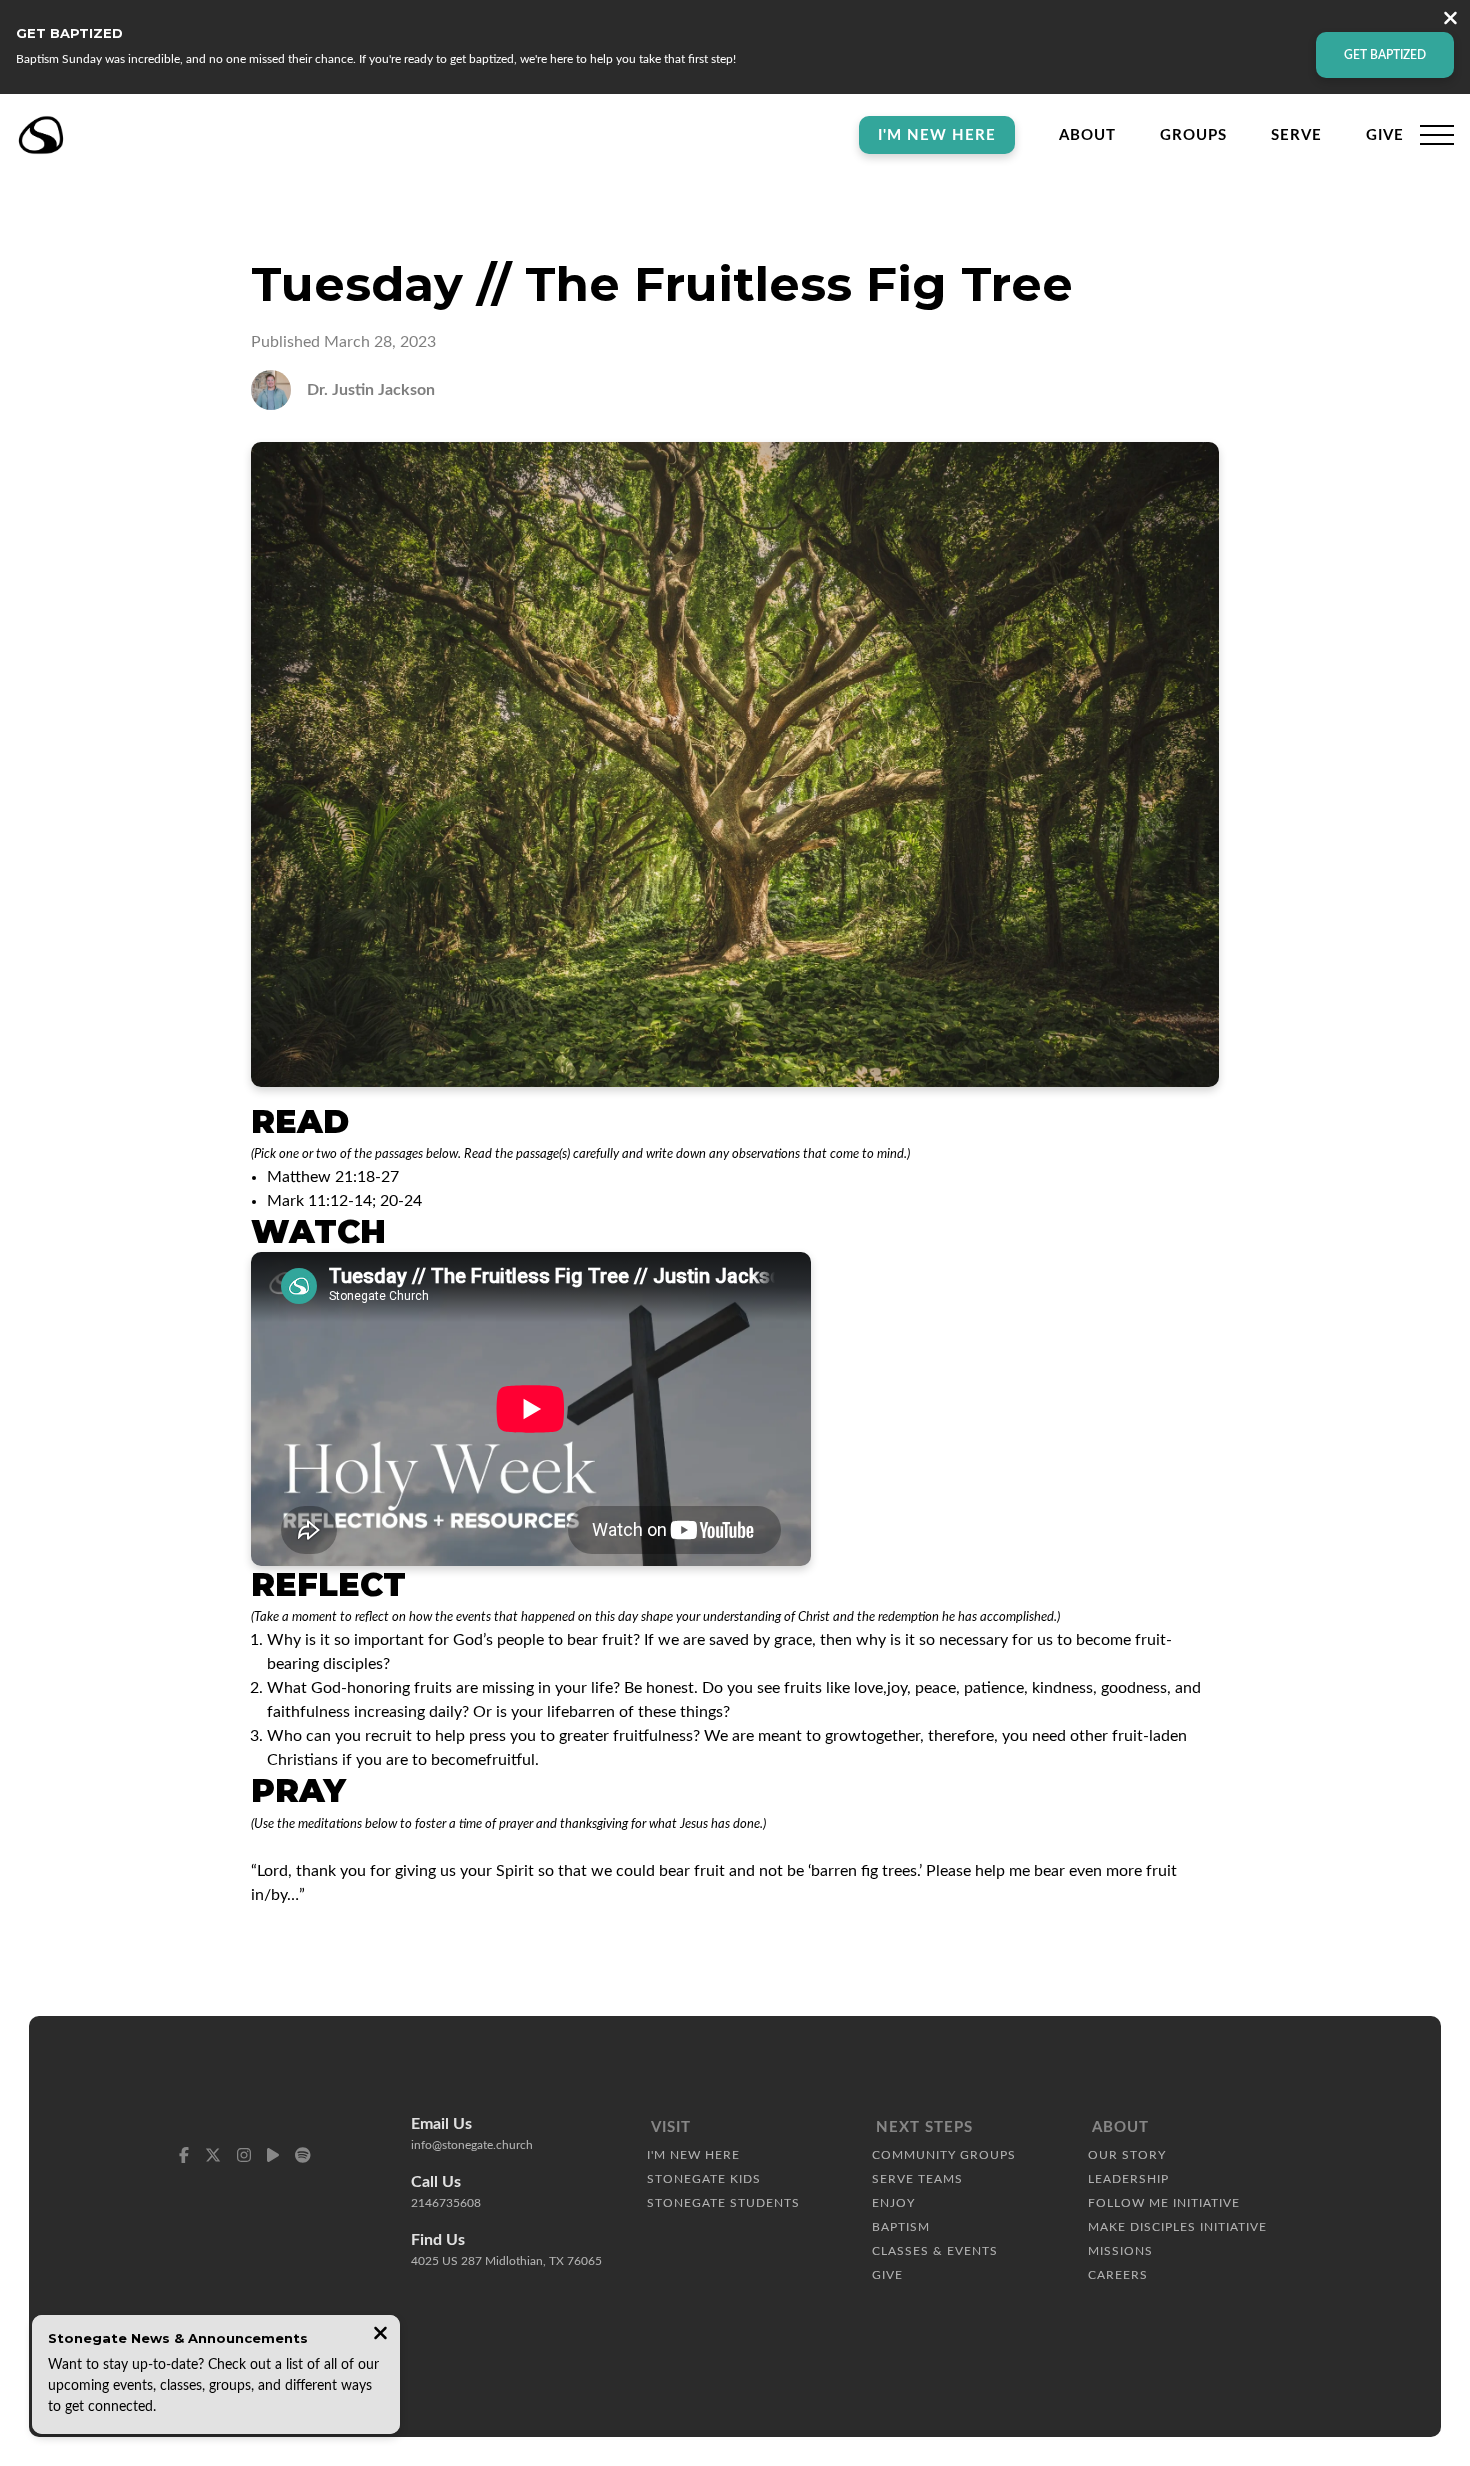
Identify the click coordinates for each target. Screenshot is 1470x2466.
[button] (1437, 135)
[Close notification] (380, 2335)
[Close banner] (1450, 20)
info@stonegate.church (472, 2145)
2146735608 (446, 2203)
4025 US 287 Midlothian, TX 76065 (506, 2261)
